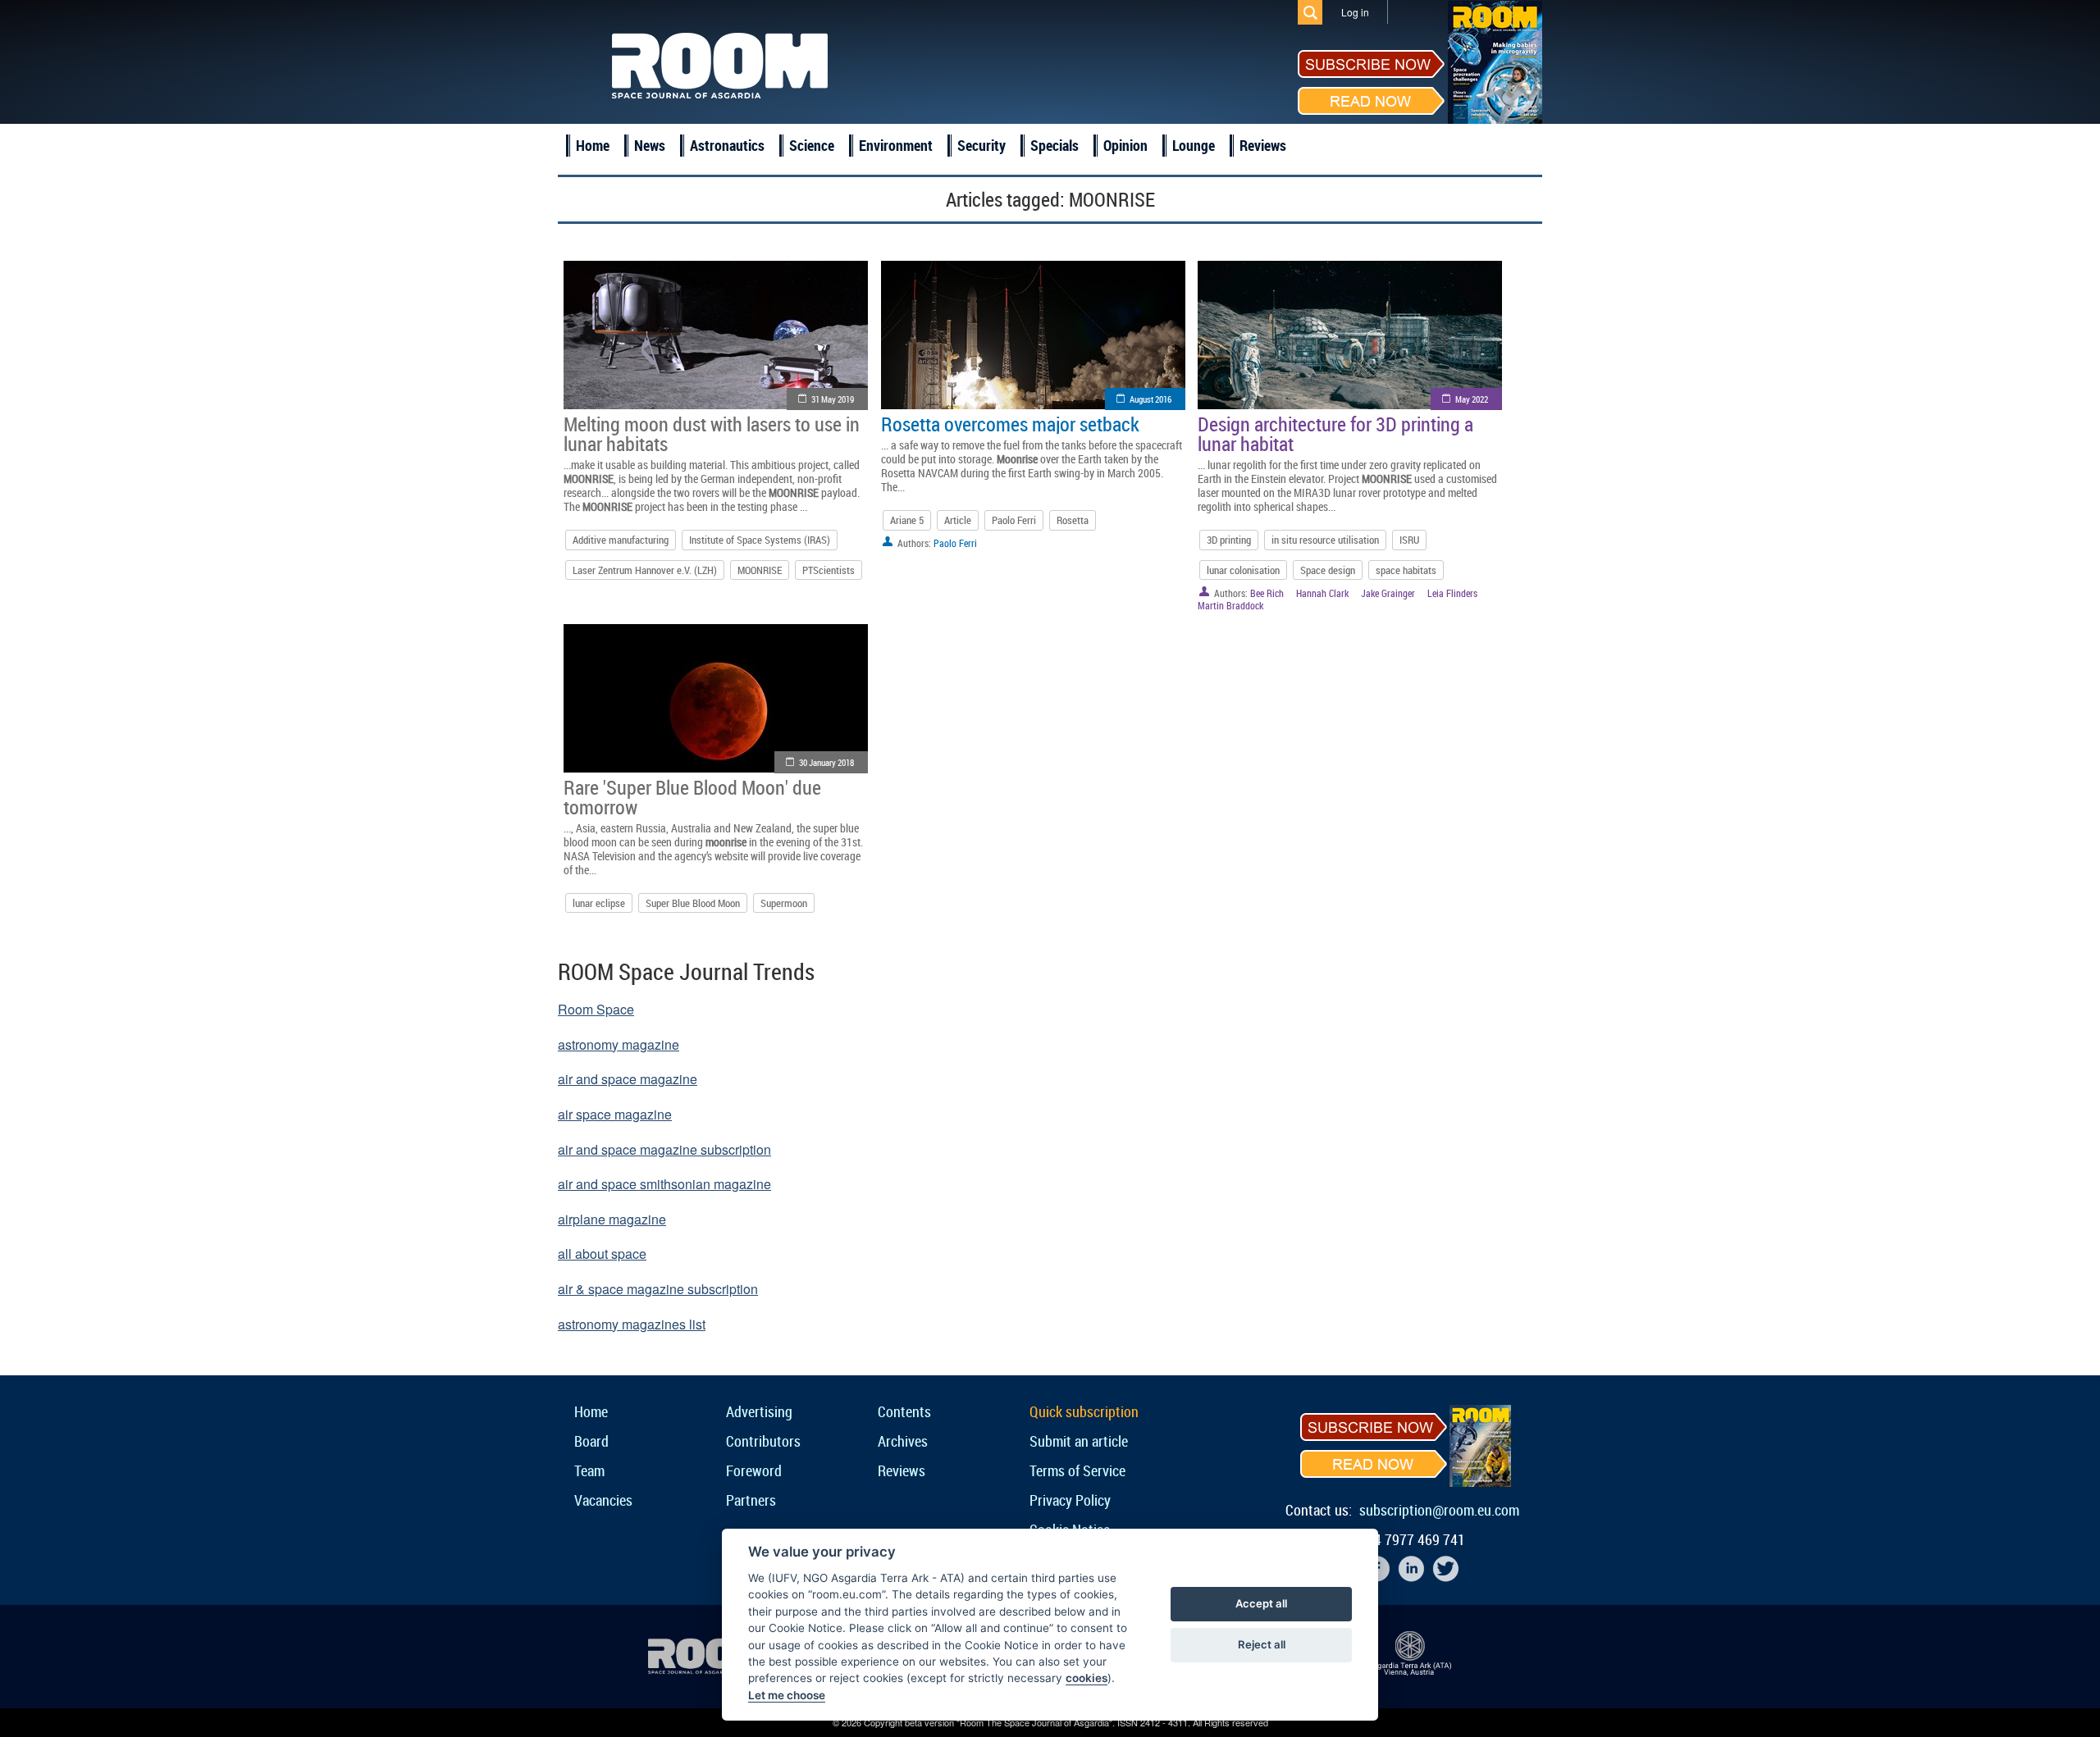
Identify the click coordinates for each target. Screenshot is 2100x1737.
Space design (1328, 570)
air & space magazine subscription (658, 1289)
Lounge (1194, 145)
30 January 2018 (826, 762)
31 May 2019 (833, 399)
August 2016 (1150, 399)
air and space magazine (628, 1079)
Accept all (1261, 1603)
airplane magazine (612, 1219)
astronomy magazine (619, 1044)
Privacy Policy (1070, 1500)
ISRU (1409, 540)
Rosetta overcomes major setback (1010, 424)
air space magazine (615, 1114)
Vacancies (603, 1500)
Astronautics (727, 145)
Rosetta (1073, 520)
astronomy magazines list (632, 1324)
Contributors (763, 1441)
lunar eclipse (599, 903)
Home (593, 145)
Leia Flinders (1452, 593)
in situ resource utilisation (1325, 540)
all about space (602, 1254)
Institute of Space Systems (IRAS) (760, 540)
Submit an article (1079, 1441)
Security (982, 145)
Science (812, 145)
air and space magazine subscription (664, 1149)
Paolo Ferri (1014, 520)
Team (589, 1470)
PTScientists (829, 570)
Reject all (1262, 1644)
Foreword (754, 1470)
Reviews (1263, 145)
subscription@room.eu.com (1439, 1510)
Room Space (596, 1009)
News (650, 145)
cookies (1087, 1678)
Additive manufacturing (621, 540)
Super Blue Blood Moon (693, 903)
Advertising (759, 1411)
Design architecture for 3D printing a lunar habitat (1335, 434)
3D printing (1229, 540)
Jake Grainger (1388, 593)
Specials (1055, 145)
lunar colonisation (1243, 570)
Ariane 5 (907, 520)
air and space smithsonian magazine (664, 1184)
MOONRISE (760, 570)
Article (958, 520)
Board (591, 1441)
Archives (903, 1441)
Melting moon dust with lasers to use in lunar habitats (712, 434)
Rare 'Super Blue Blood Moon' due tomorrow (692, 797)
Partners (751, 1500)
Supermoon (784, 903)
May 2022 (1472, 399)
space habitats (1406, 570)
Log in (1355, 12)
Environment (896, 145)
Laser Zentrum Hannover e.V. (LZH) (645, 570)
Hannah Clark (1322, 593)
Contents (904, 1411)
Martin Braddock (1230, 605)
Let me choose (787, 1695)
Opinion (1125, 145)
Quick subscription (1084, 1411)
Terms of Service (1077, 1470)
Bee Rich (1267, 593)
